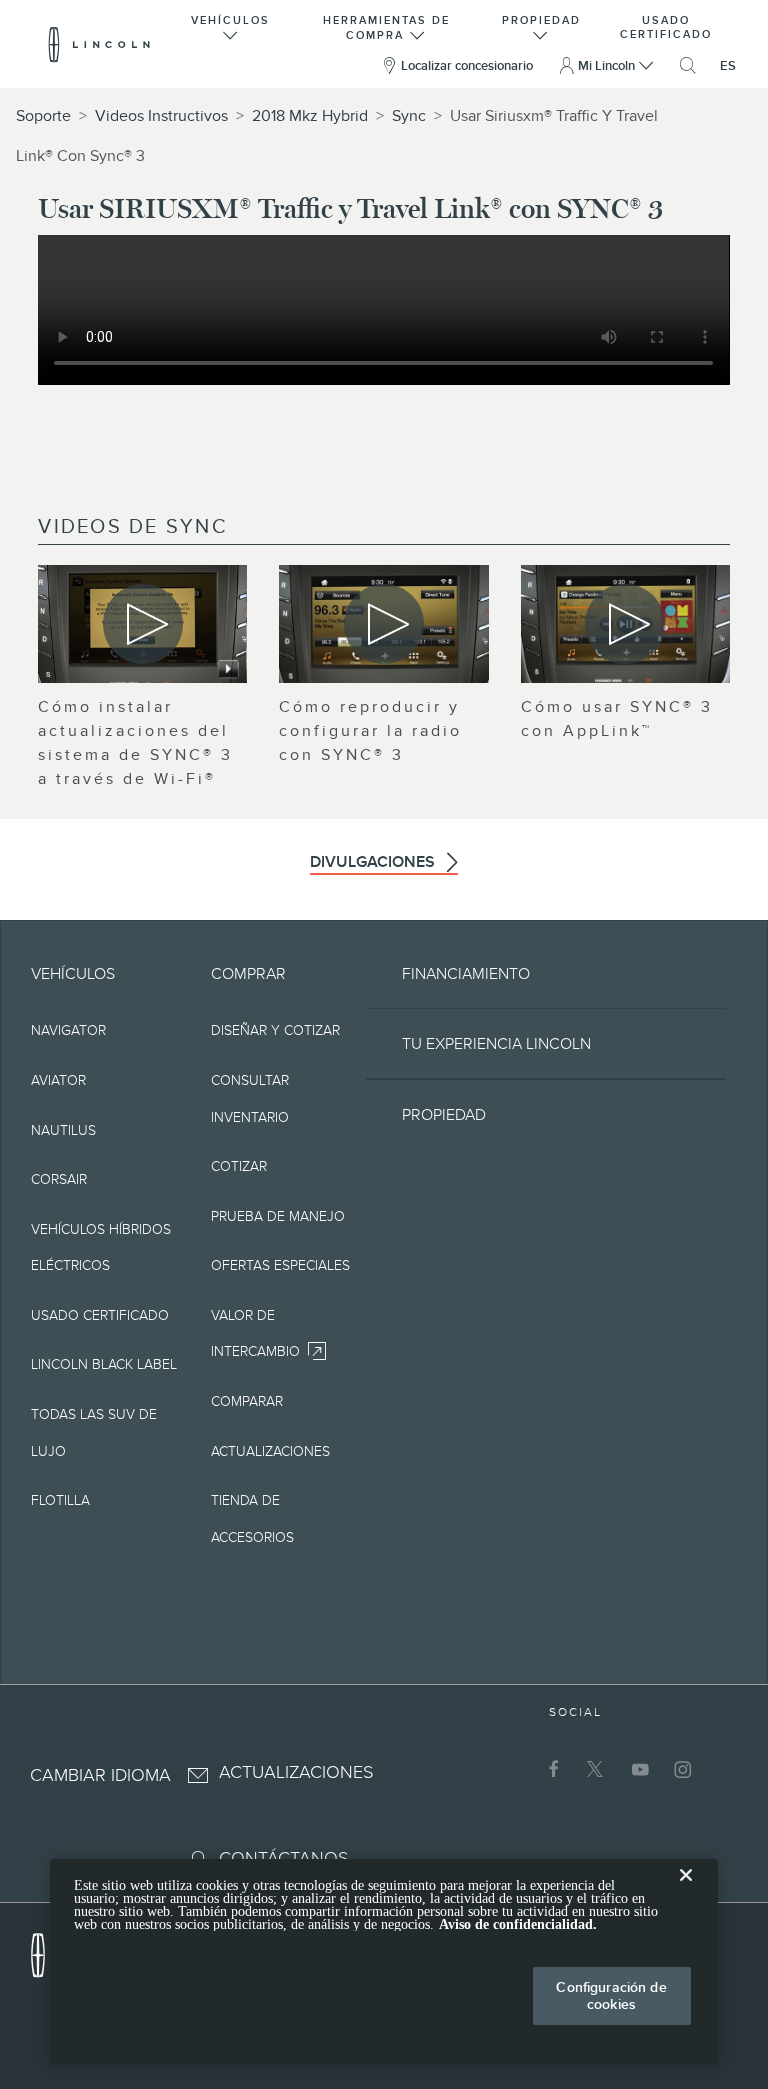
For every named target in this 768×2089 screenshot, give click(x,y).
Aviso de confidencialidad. (518, 1924)
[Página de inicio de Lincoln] (48, 1950)
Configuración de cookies (611, 1995)
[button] (231, 25)
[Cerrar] (686, 1891)
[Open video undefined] (142, 624)
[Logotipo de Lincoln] (99, 44)
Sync (409, 116)
